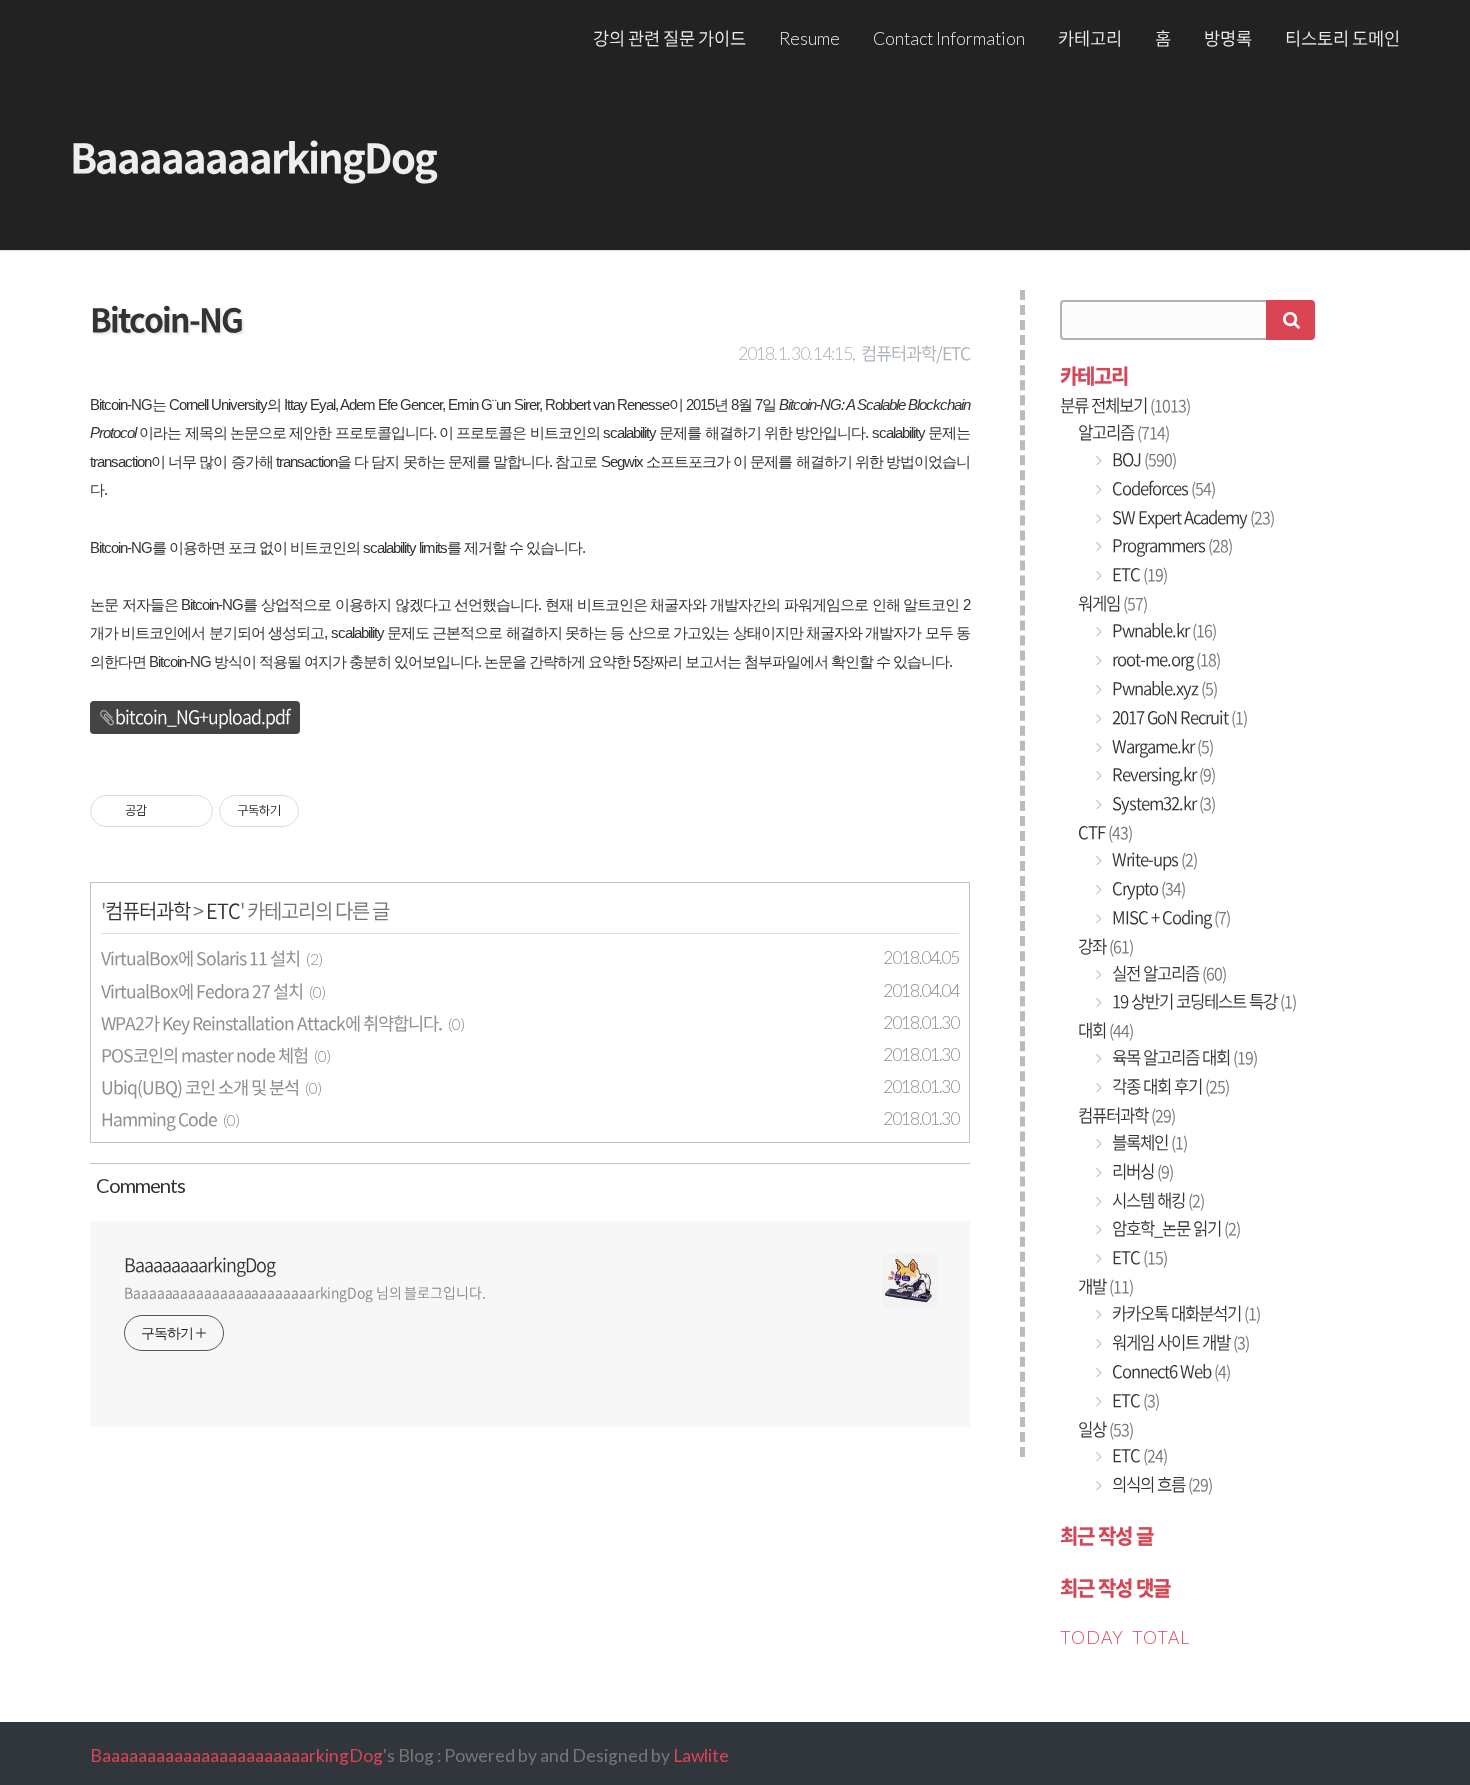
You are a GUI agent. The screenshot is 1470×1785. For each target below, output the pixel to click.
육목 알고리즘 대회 (1183, 1057)
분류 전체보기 (1125, 405)
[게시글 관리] (190, 811)
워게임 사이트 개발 (1179, 1342)
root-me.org (1164, 659)
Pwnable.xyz (1163, 688)
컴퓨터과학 (147, 910)
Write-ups (1153, 859)
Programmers (1170, 545)
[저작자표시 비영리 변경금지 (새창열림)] (326, 811)
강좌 (1105, 946)
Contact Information (949, 38)
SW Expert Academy (1191, 517)
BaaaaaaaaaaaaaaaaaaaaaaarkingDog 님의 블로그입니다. (305, 1292)
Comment (137, 1185)
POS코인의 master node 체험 (204, 1055)
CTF (1105, 832)
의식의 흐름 (1160, 1484)
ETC (223, 910)
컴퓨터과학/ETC (915, 353)
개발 (1105, 1286)
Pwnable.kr (1162, 630)
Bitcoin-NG (166, 318)
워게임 (1112, 603)
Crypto (1147, 888)
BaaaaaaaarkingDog (253, 156)
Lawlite (701, 1755)
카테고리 (1090, 38)
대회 (1105, 1030)
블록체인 (1148, 1142)
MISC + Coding (1169, 917)
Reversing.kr (1162, 774)
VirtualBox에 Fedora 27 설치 (202, 991)
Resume (809, 38)
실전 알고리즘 (1167, 973)
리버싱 (1141, 1171)
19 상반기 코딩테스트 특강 (1202, 1001)
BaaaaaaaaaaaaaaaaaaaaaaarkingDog (236, 1755)
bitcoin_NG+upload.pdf (202, 716)
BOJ (1142, 459)
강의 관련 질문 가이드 (669, 38)
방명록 (1228, 38)
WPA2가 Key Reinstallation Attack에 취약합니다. (271, 1023)
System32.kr (1162, 803)
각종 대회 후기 (1169, 1086)
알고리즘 (1123, 432)
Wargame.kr (1161, 746)
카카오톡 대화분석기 (1184, 1313)
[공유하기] (165, 811)
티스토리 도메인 (1342, 38)
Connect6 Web (1169, 1371)
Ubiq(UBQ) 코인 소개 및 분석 (200, 1087)
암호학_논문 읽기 (1174, 1228)
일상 (1105, 1429)
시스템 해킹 (1156, 1200)
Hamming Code (159, 1119)
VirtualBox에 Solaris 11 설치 (200, 958)
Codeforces (1162, 488)
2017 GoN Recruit (1178, 717)
